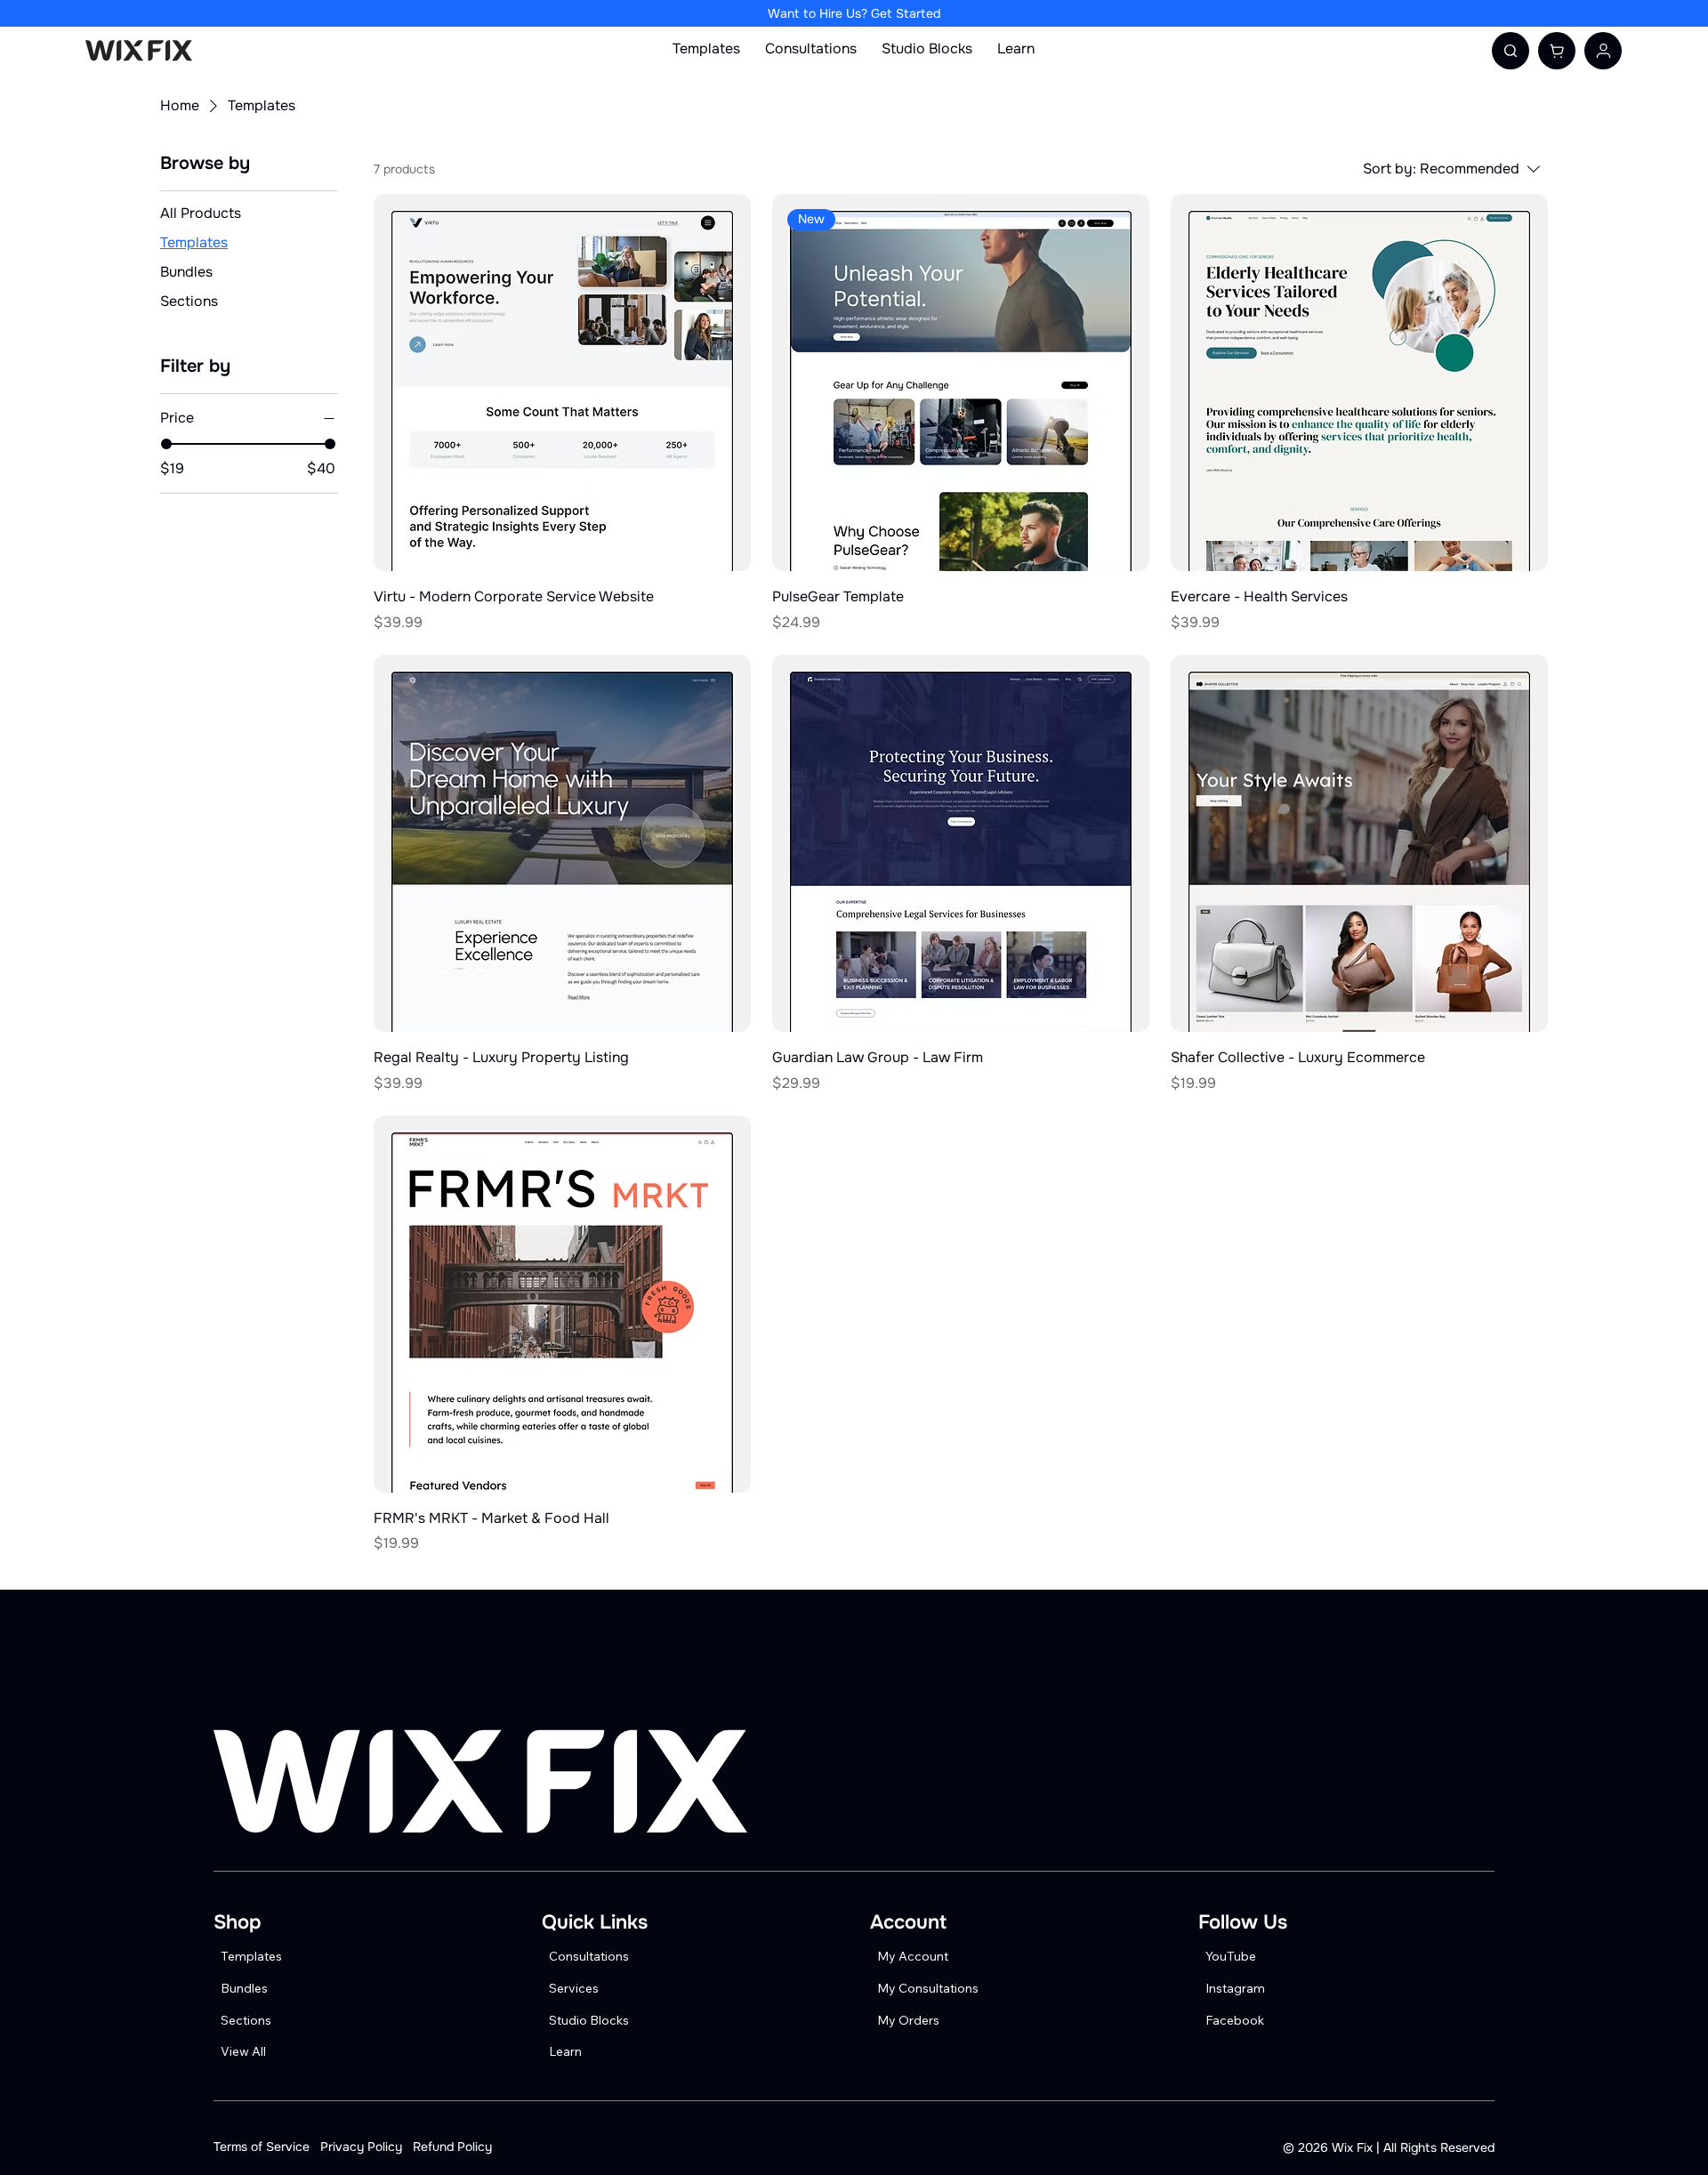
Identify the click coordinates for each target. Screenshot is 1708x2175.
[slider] (166, 444)
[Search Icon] (1511, 51)
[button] (1557, 51)
